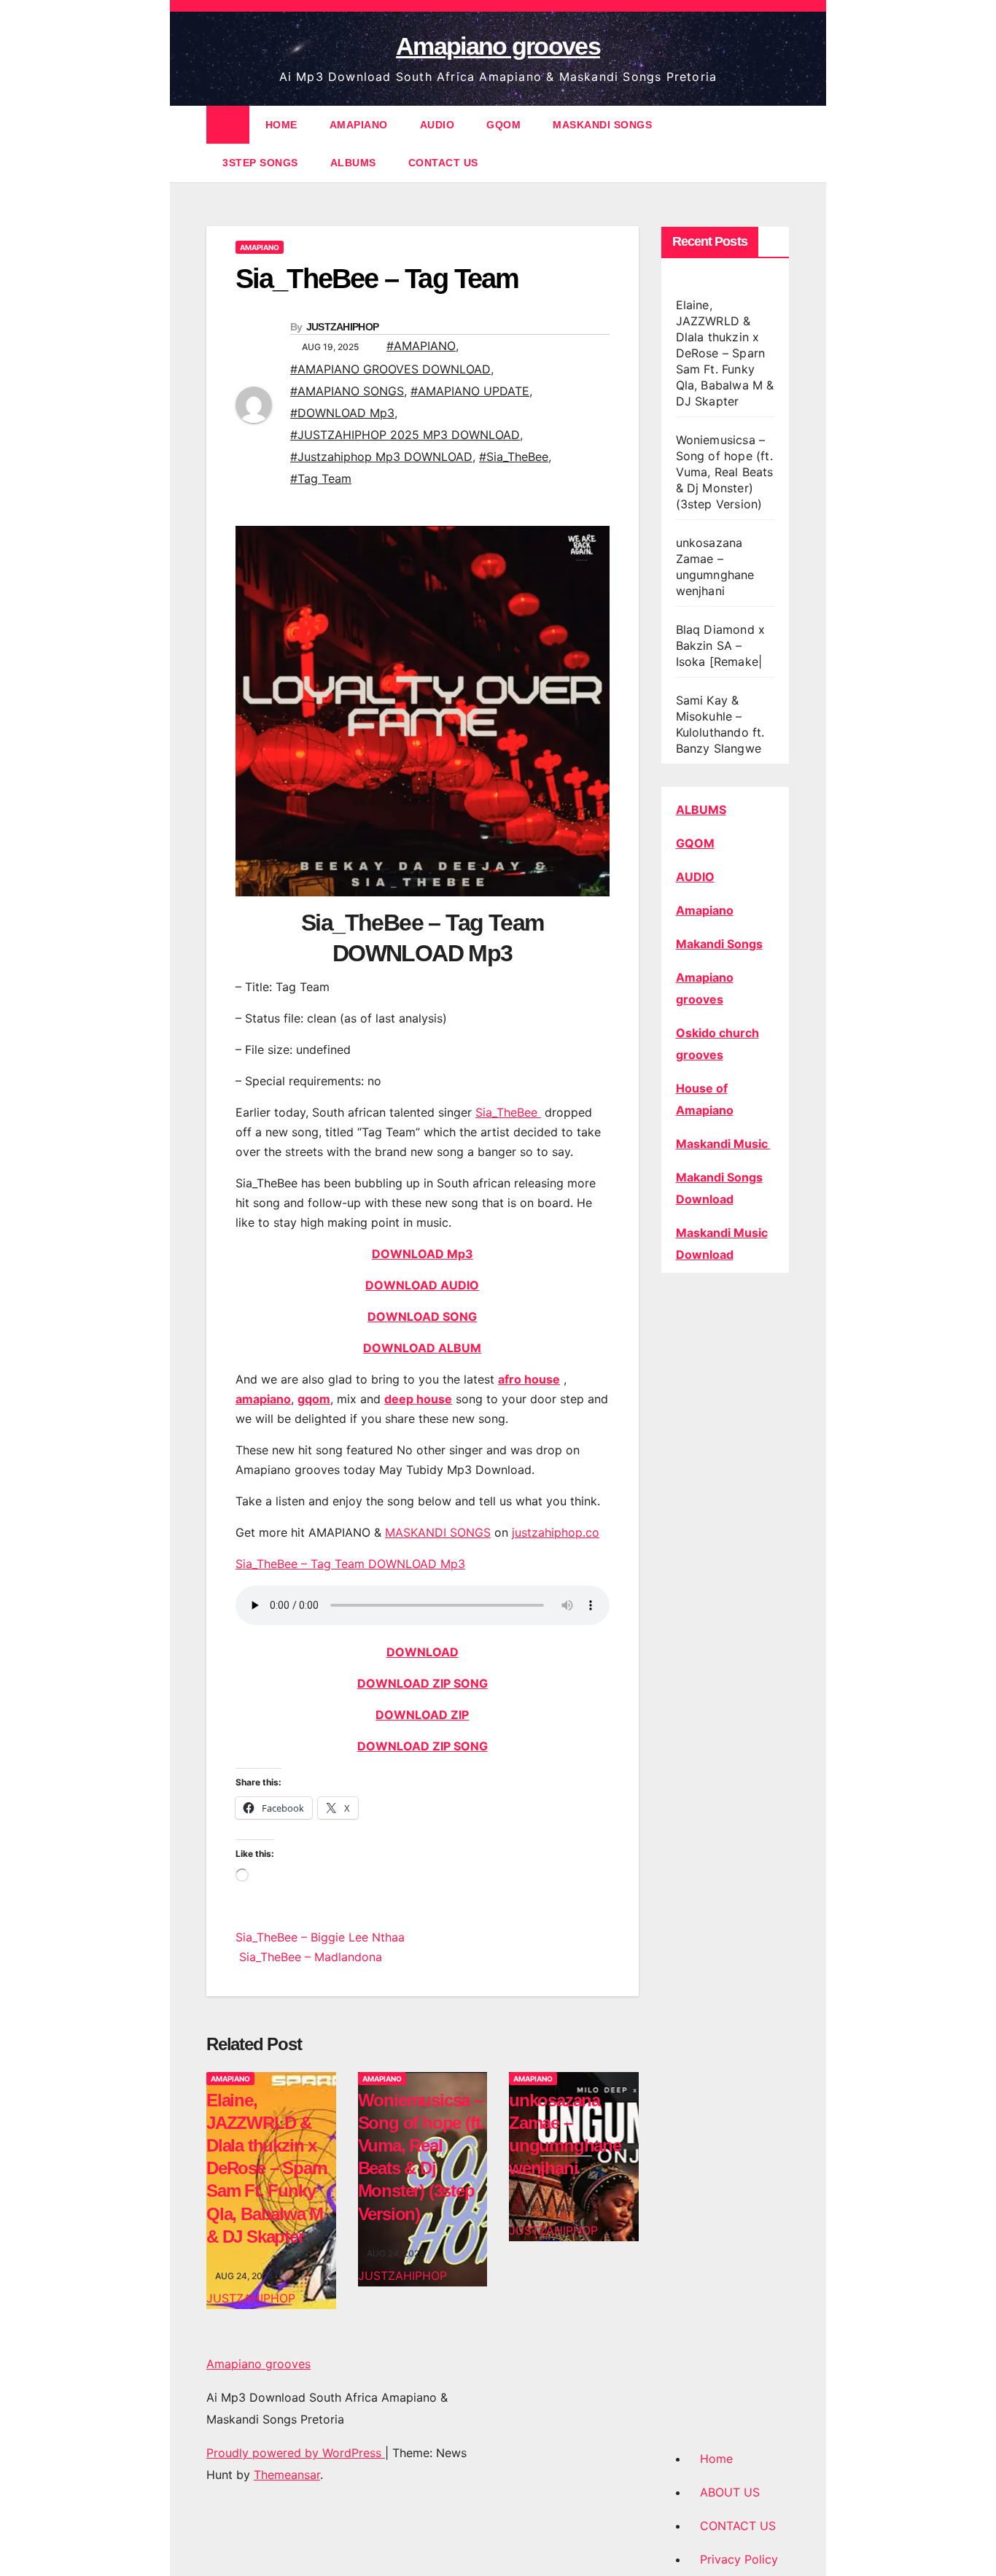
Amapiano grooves (498, 46)
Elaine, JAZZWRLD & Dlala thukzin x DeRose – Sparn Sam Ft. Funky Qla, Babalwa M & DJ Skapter (267, 2168)
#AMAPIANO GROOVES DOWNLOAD (390, 369)
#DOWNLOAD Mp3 (342, 413)
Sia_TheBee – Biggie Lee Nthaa (320, 1937)
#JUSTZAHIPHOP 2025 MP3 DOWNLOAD (405, 435)
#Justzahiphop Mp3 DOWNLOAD (381, 457)
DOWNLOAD (423, 1652)
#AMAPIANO (421, 346)
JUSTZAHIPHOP (343, 327)
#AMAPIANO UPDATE (470, 391)
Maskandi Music (723, 1144)
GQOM (503, 125)
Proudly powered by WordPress (296, 2453)
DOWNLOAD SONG (422, 1316)
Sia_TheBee (508, 1112)
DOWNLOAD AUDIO (422, 1285)
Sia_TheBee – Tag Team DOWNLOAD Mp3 (350, 1564)
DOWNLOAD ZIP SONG (423, 1683)
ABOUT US (730, 2492)
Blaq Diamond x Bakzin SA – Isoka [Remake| (721, 645)
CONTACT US (443, 163)
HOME (281, 125)
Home (716, 2459)
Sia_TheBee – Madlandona (309, 1957)
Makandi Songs (719, 944)
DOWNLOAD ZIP (422, 1715)
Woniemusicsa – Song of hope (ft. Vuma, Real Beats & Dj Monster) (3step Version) (725, 472)
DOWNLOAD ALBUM (422, 1348)
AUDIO (437, 125)
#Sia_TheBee (514, 457)
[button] (779, 144)
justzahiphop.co (556, 1532)
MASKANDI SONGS (602, 125)
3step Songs (260, 163)
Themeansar (287, 2475)
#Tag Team (321, 478)
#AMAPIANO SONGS (347, 391)
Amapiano (705, 910)
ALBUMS (353, 163)
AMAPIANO (359, 125)
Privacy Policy (739, 2559)
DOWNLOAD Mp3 (423, 1254)
